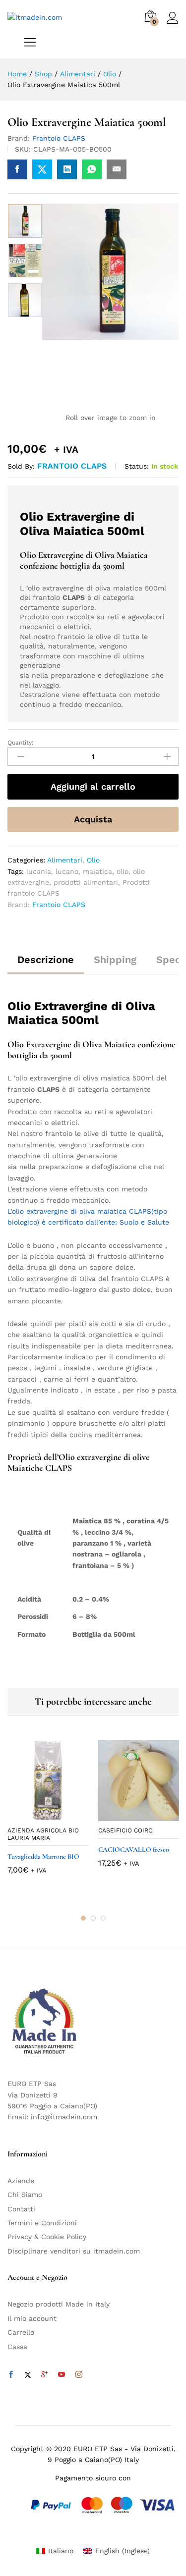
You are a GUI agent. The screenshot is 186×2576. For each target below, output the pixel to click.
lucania (39, 871)
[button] (37, 1815)
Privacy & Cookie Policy (47, 2237)
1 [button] (83, 1918)
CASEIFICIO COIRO (125, 1830)
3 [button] (103, 1918)
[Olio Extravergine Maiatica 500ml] (17, 169)
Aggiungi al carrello (93, 786)
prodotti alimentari (86, 882)
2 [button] (93, 1918)
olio (123, 871)
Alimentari (65, 860)
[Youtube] (62, 2375)
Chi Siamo (25, 2195)
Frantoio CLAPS (59, 138)
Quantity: (21, 743)
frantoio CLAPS (72, 466)
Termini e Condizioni (42, 2223)
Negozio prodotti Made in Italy (59, 2304)
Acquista (93, 819)
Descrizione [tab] (46, 960)
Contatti (21, 2209)
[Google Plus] (45, 2375)
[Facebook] (11, 2375)
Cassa (17, 2347)
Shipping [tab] (115, 960)
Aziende (21, 2181)
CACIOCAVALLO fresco (134, 1850)
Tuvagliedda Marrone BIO (43, 1856)
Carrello (21, 2332)
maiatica (97, 871)
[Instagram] (79, 2375)
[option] (25, 221)
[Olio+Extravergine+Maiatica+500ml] (42, 169)
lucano (67, 871)
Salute (157, 1222)
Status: (137, 466)
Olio (93, 860)
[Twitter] (28, 2375)
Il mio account (32, 2318)
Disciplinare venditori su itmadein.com (74, 2251)
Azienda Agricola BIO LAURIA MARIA (43, 1834)
